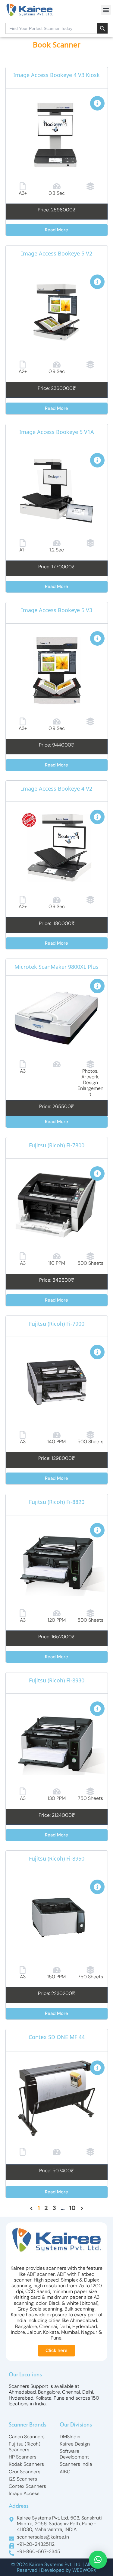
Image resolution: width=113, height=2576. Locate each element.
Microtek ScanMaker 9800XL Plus (56, 968)
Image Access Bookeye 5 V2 (57, 255)
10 (72, 2208)
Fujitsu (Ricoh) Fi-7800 (57, 1146)
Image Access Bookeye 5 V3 (57, 611)
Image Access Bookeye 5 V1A (57, 433)
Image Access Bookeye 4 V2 (57, 790)
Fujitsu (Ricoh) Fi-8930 (57, 1681)
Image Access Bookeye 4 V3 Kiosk (56, 76)
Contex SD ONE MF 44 (57, 2038)
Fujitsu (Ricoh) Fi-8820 (57, 1503)
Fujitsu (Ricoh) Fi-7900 (57, 1325)
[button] (106, 10)
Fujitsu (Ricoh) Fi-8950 (57, 1860)
